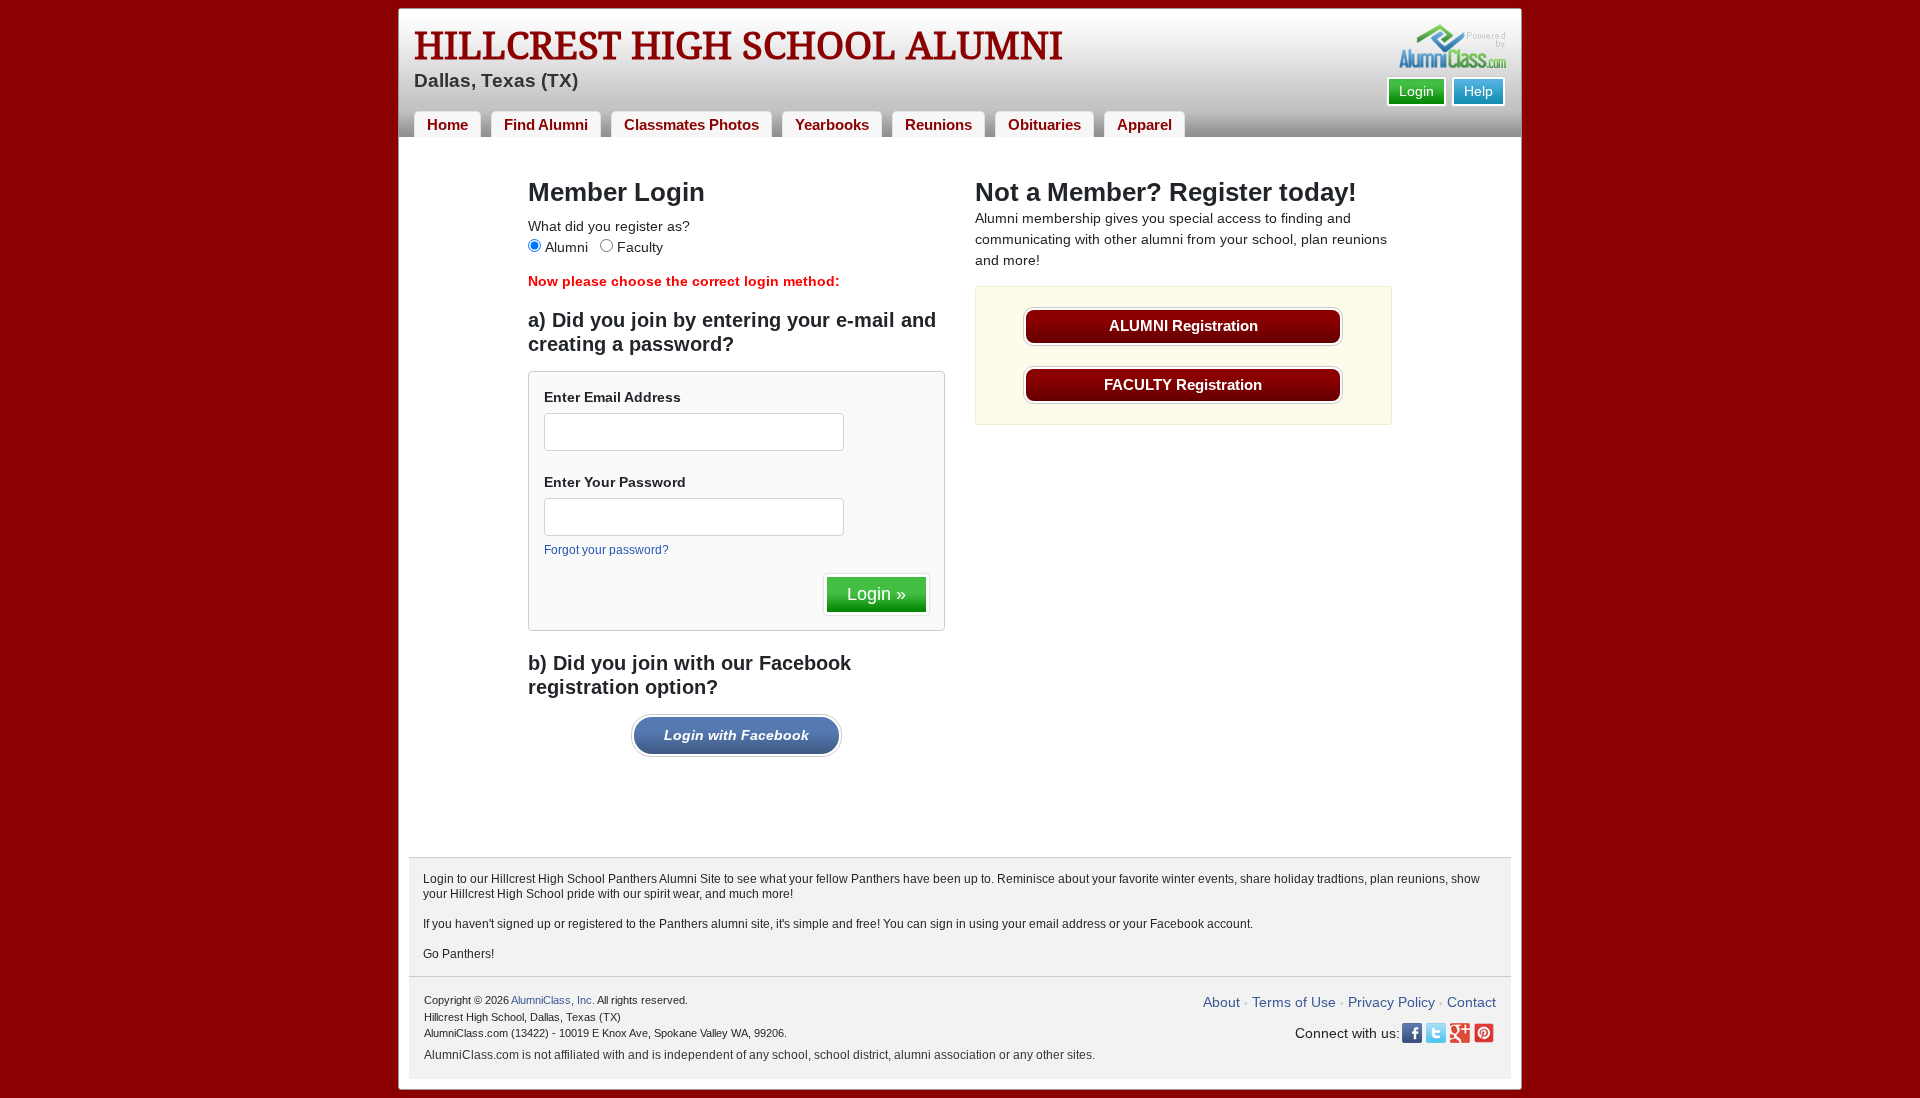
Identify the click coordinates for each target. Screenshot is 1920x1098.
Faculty (640, 247)
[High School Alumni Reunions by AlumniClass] (1452, 46)
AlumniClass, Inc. (553, 1000)
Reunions (938, 124)
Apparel (1144, 124)
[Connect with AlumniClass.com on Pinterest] (1484, 1033)
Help (1478, 91)
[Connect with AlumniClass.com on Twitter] (1436, 1033)
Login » (876, 594)
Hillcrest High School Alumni (738, 46)
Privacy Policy (1391, 1002)
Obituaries (1044, 124)
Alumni (566, 247)
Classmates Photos (691, 124)
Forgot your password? (606, 550)
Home (447, 124)
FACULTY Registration (1183, 384)
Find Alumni (546, 124)
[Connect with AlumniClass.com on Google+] (1460, 1033)
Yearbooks (832, 124)
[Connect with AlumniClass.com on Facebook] (1412, 1033)
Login (1416, 91)
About (1221, 1002)
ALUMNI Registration (1183, 325)
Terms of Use (1294, 1002)
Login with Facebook (736, 735)
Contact (1471, 1002)
